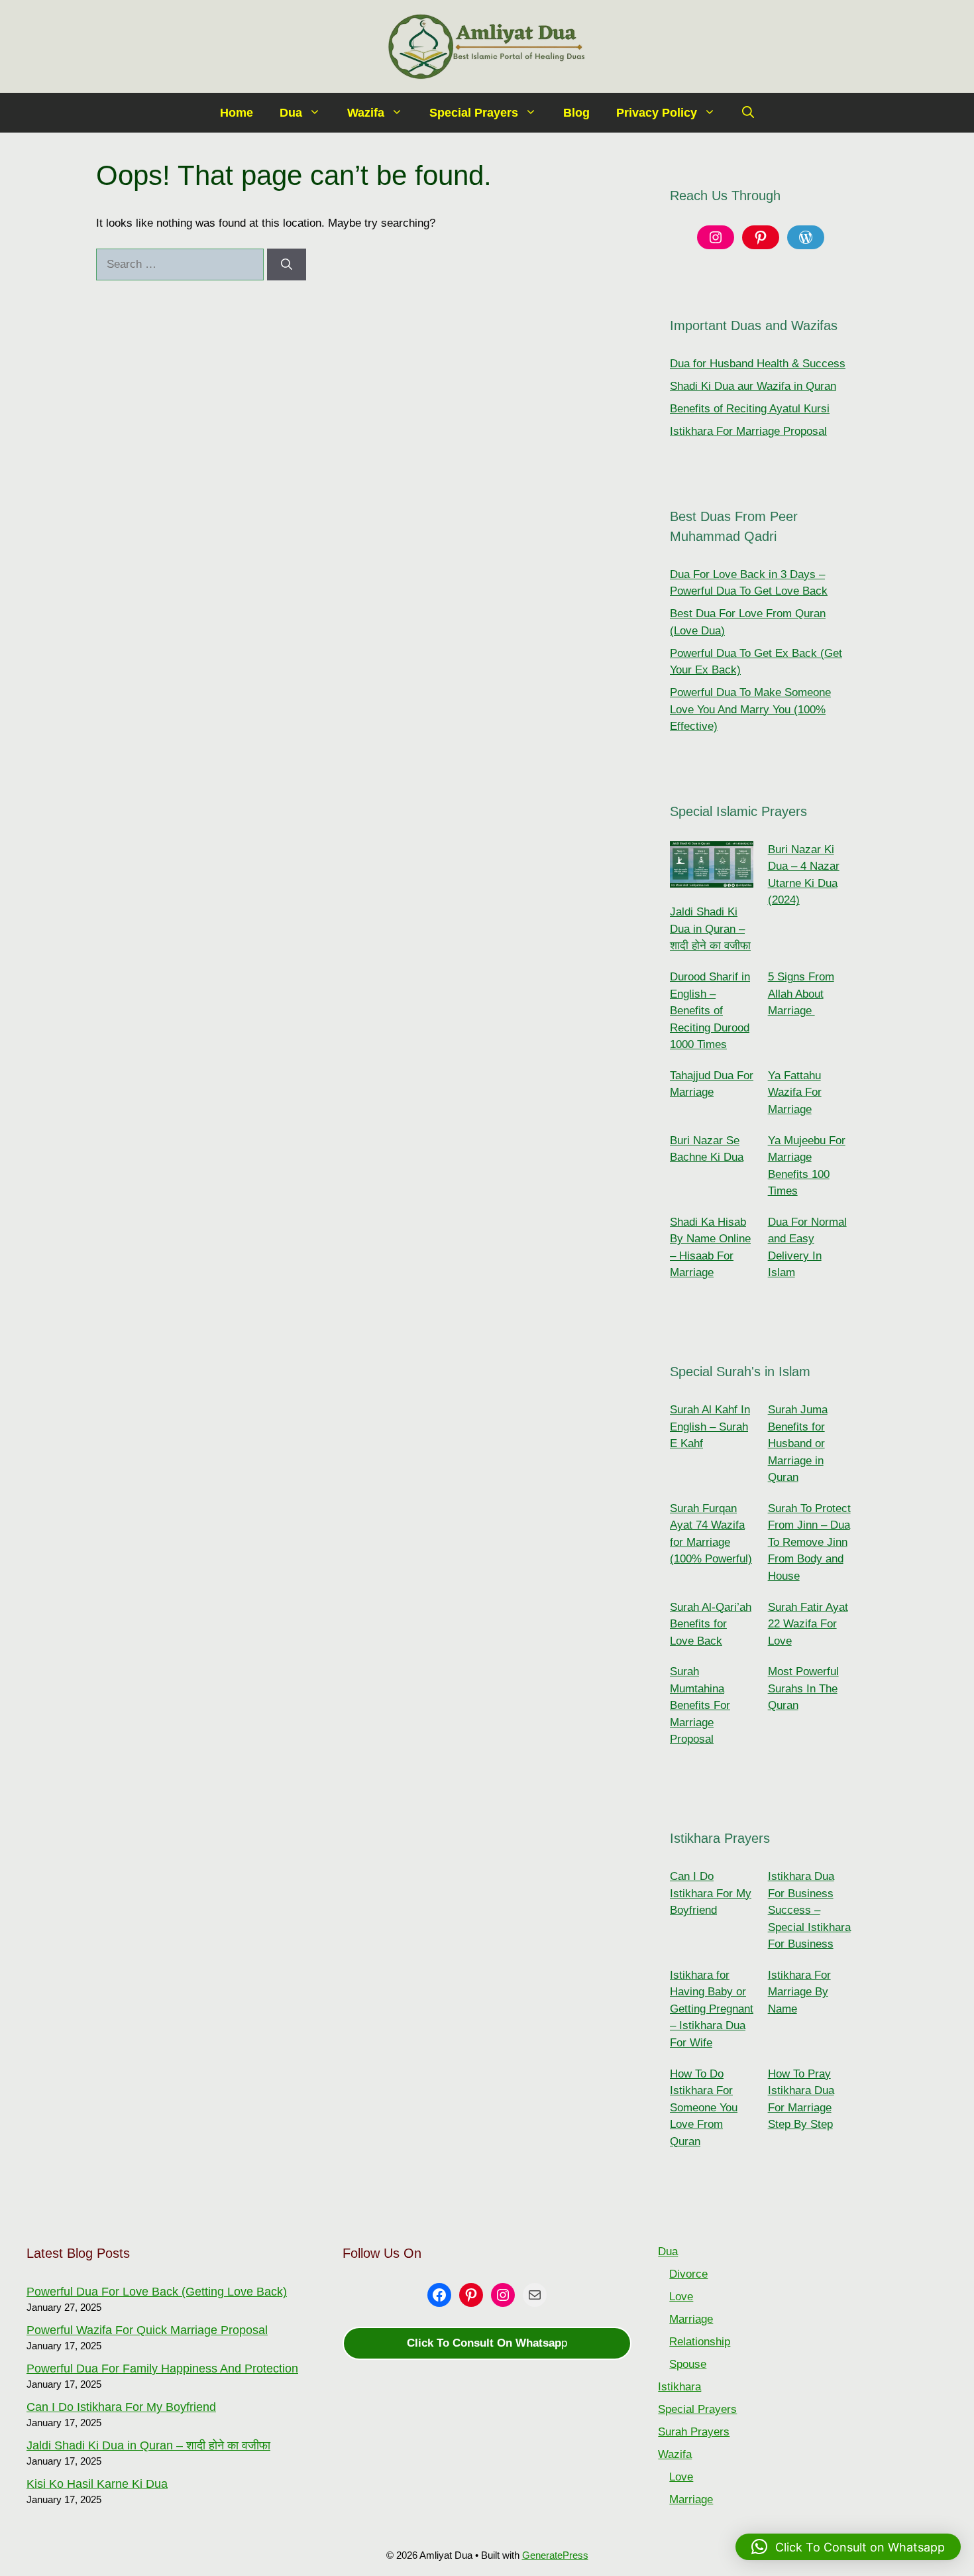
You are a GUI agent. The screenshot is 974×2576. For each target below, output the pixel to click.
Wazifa (366, 113)
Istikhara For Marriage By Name (799, 1992)
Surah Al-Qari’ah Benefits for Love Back (711, 1624)
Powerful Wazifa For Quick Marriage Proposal (147, 2330)
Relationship (700, 2342)
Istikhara (679, 2387)
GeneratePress (555, 2555)
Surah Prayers (694, 2432)
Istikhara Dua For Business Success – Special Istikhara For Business (809, 1910)
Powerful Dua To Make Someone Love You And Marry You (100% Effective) (750, 709)
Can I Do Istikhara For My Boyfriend (711, 1893)
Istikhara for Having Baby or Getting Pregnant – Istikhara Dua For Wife (712, 2009)
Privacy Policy (657, 113)
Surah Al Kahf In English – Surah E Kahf (710, 1427)
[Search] (287, 264)
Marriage (691, 2319)
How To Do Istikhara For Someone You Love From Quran (704, 2108)
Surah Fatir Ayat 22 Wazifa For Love (808, 1624)
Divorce (688, 2274)
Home (237, 113)
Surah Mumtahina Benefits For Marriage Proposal (700, 1705)
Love (681, 2297)
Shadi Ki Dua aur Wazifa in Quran (753, 386)
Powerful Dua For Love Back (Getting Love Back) (157, 2292)
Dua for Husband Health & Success (758, 364)
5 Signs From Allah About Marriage (801, 994)
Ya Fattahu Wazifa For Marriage (795, 1092)
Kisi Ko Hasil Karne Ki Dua (97, 2484)
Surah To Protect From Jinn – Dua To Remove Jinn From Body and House (809, 1542)
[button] (748, 113)
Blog (576, 113)
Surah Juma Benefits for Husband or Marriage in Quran (798, 1443)
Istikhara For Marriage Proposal (748, 431)
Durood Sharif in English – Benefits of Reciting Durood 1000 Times (710, 1011)
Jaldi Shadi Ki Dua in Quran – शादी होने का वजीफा (710, 929)
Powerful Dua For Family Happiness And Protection (162, 2369)
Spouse (688, 2364)
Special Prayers (474, 113)
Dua (291, 113)
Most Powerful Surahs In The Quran (803, 1688)
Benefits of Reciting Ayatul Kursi (750, 409)
